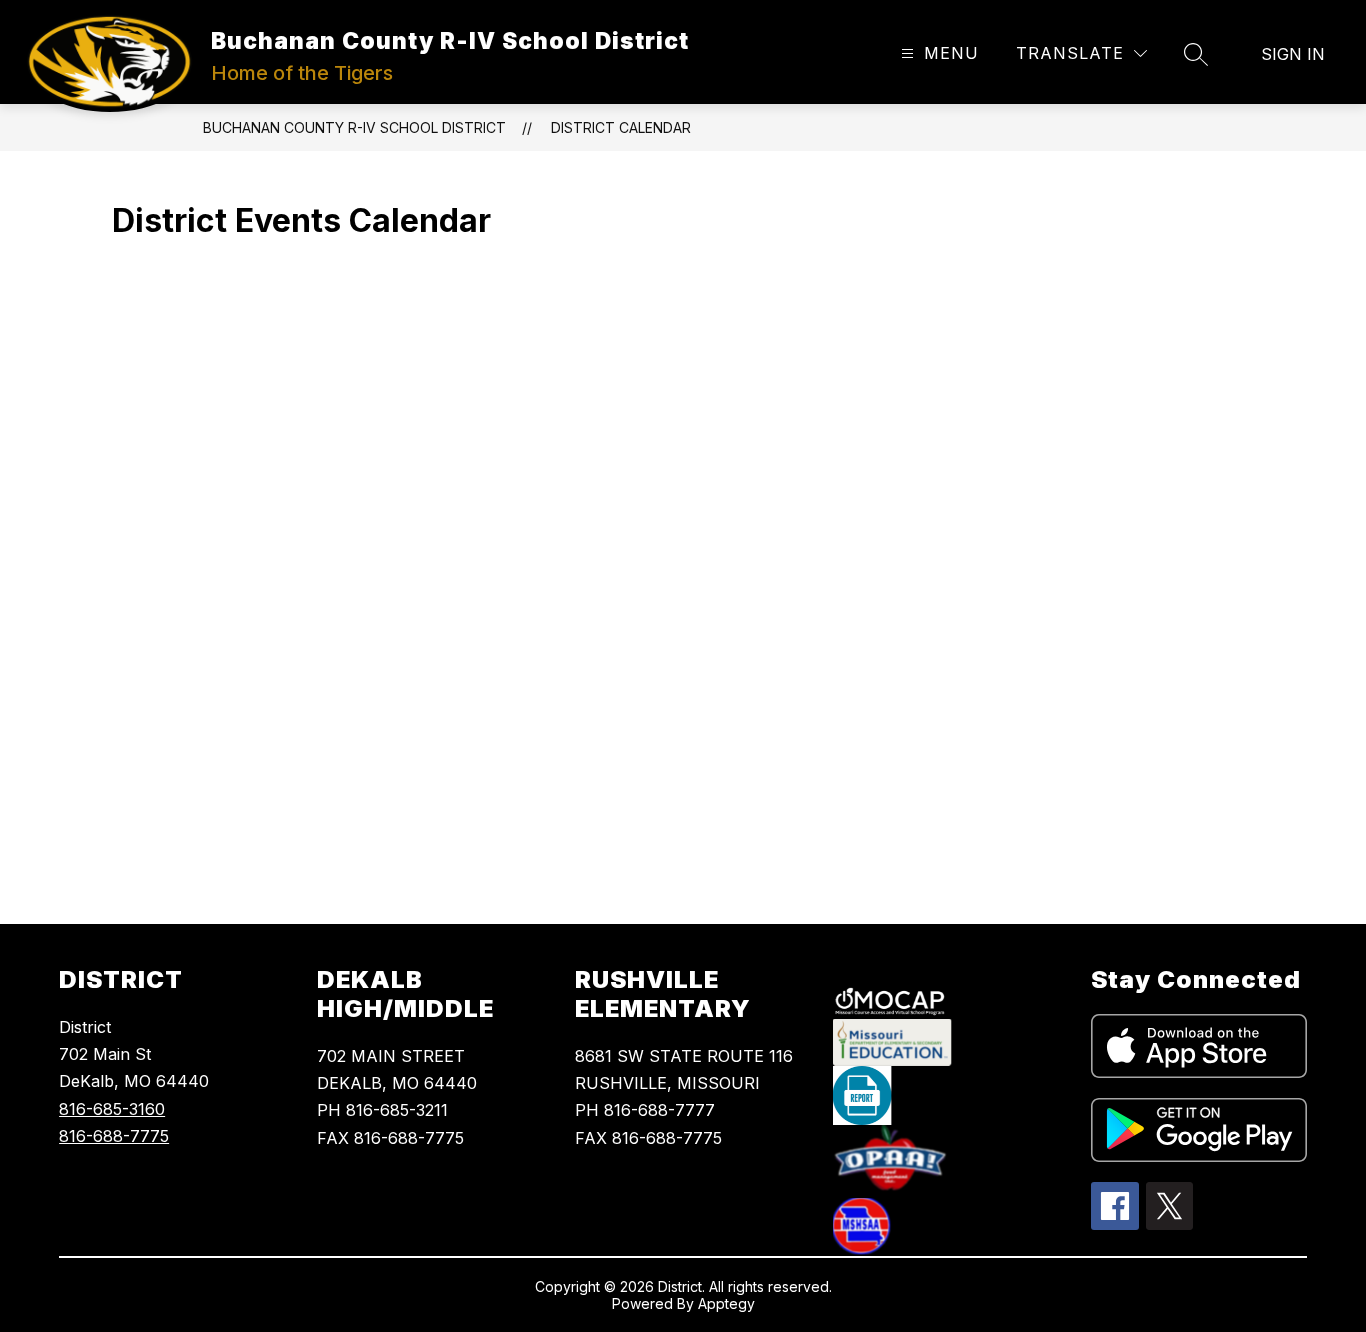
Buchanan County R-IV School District (354, 127)
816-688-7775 (114, 1136)
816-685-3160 (112, 1109)
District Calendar (621, 127)
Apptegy (726, 1303)
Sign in (1293, 54)
